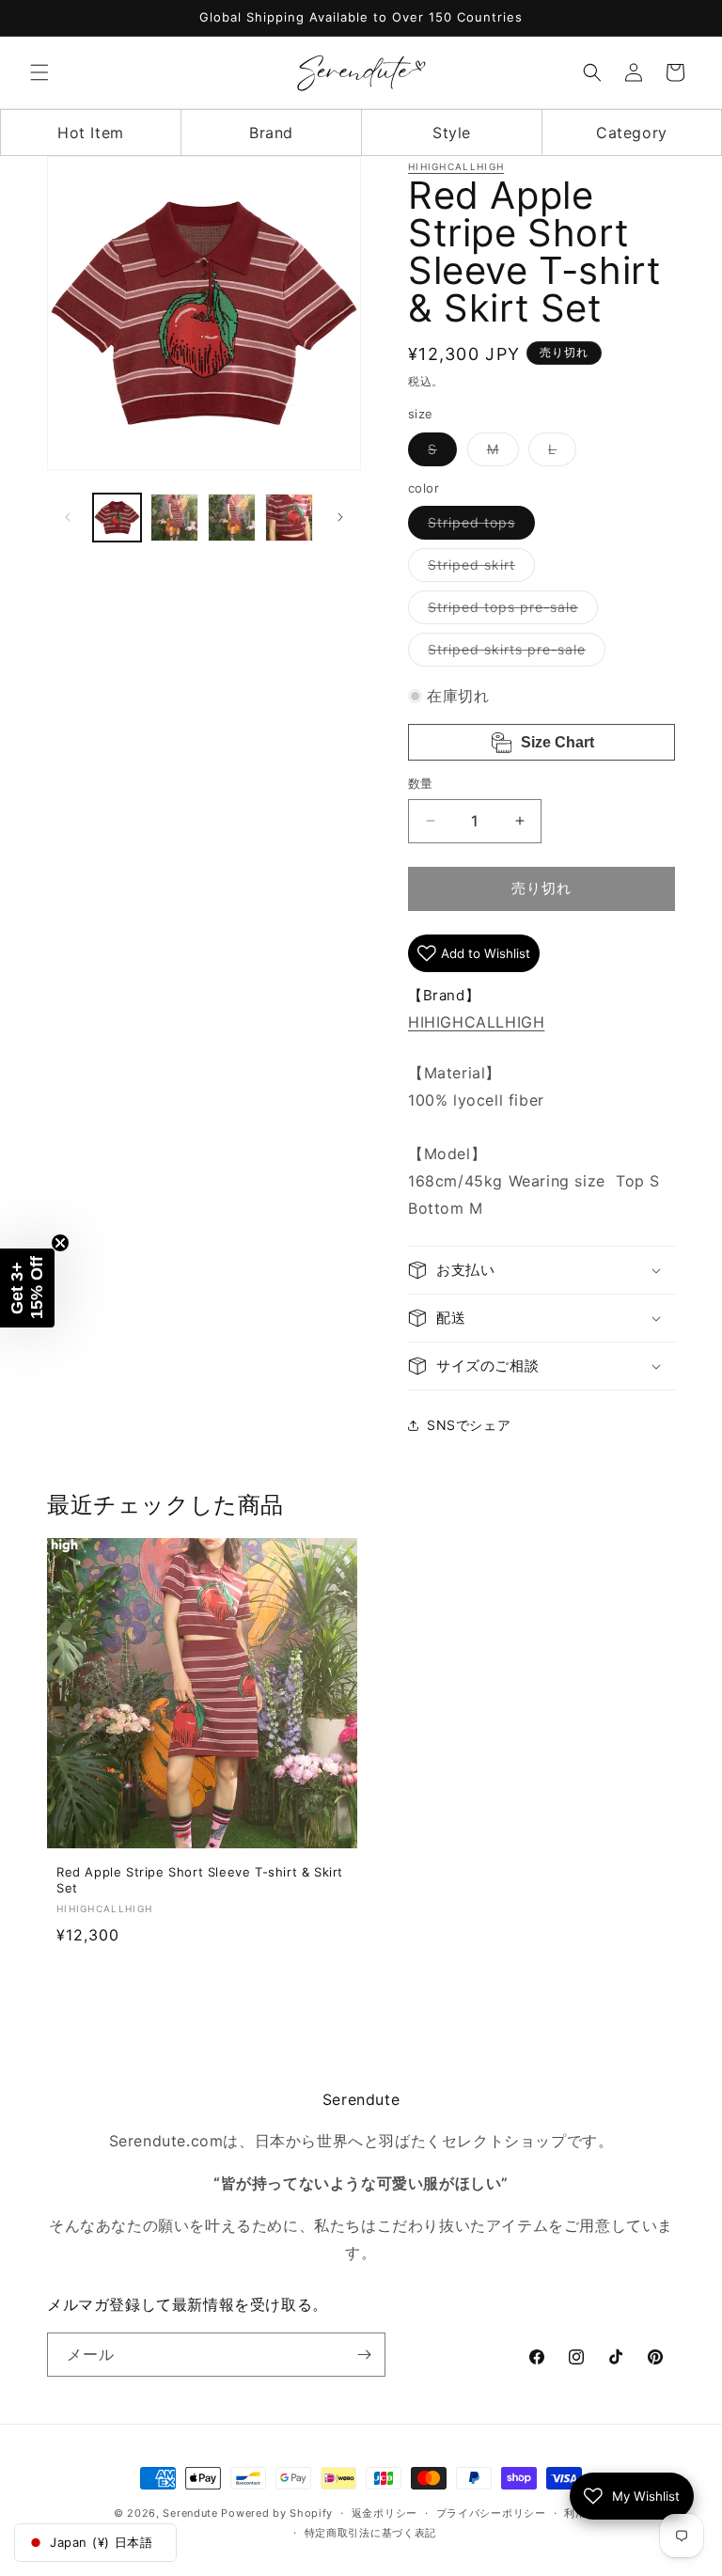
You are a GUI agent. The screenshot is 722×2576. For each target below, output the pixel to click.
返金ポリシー (385, 2513)
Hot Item (91, 133)
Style (452, 133)
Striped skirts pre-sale (513, 653)
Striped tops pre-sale (510, 611)
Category (632, 133)
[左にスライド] (68, 517)
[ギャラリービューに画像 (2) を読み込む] (174, 518)
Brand (271, 133)
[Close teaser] (60, 1243)
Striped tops (478, 526)
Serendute (190, 2513)
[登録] (364, 2355)
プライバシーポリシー (491, 2513)
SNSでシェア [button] (469, 1425)
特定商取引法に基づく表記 (370, 2533)
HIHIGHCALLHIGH (456, 166)
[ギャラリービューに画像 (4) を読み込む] (289, 518)
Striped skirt (478, 569)
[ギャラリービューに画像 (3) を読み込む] (232, 518)
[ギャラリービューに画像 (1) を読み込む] (117, 518)
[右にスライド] (340, 517)
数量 (421, 783)
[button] (39, 72)
